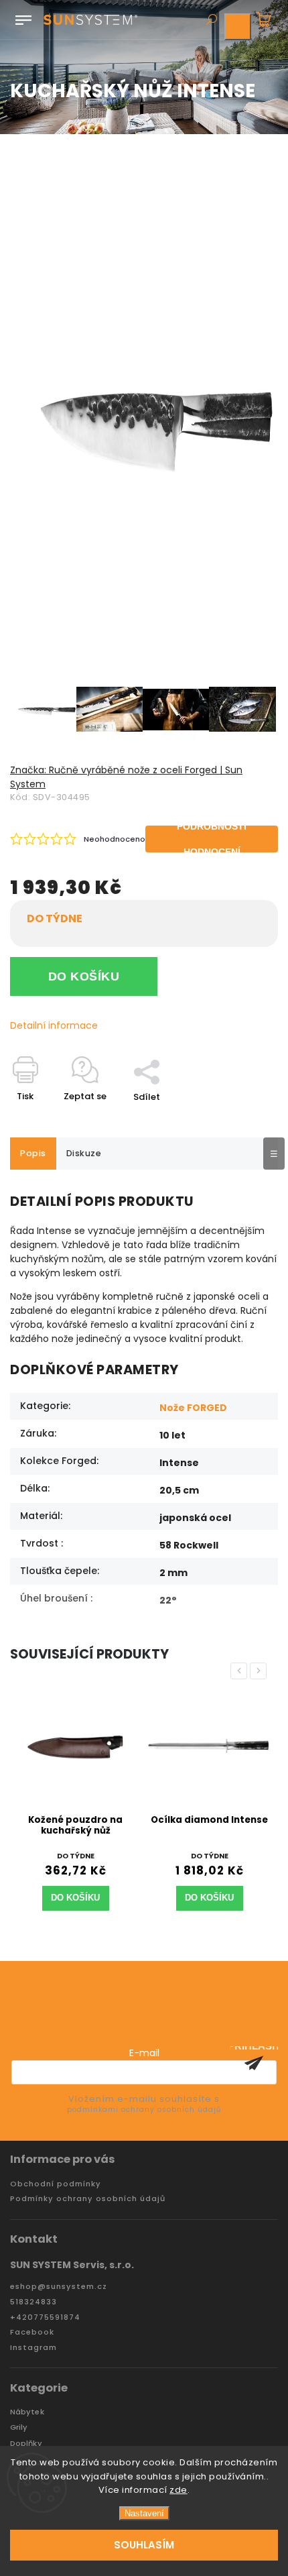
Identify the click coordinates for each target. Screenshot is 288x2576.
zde (178, 2490)
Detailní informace (54, 1025)
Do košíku (84, 976)
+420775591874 (45, 2317)
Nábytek (27, 2412)
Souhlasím (144, 2545)
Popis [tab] (33, 1153)
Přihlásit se (254, 2063)
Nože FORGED (193, 1408)
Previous (241, 1671)
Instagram (33, 2348)
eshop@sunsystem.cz (59, 2287)
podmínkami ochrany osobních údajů (144, 2110)
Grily (19, 2427)
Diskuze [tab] (84, 1153)
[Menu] (23, 17)
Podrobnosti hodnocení (212, 839)
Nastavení (144, 2513)
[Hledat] (211, 21)
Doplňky (26, 2444)
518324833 (33, 2302)
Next (261, 1671)
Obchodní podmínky (56, 2184)
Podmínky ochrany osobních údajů (88, 2199)
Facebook (32, 2332)
